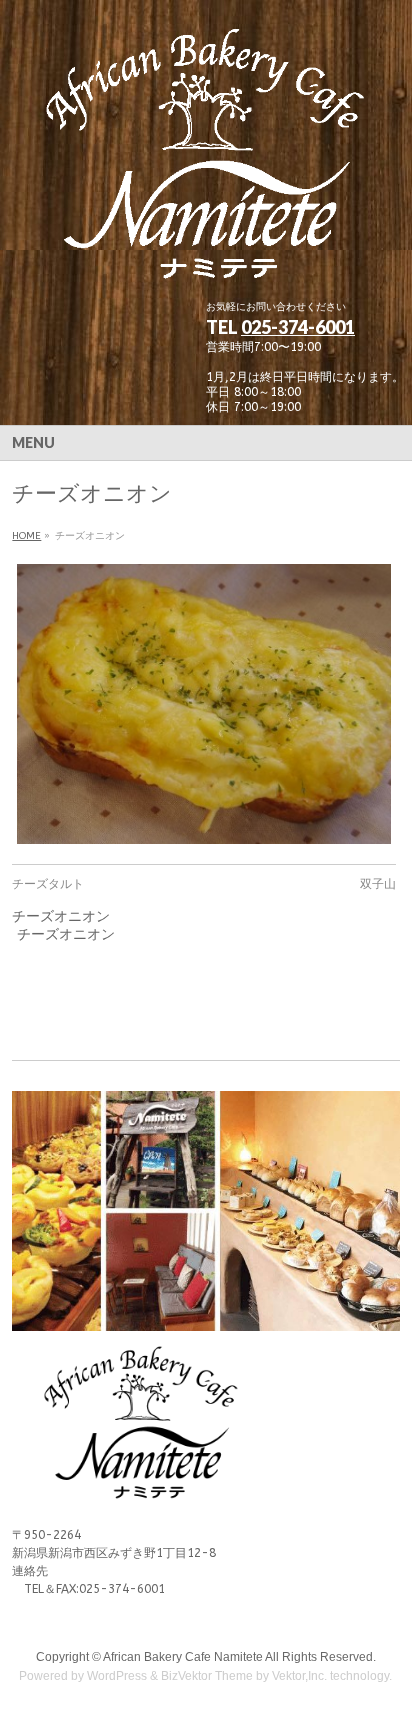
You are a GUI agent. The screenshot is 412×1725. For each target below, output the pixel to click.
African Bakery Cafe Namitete (183, 1657)
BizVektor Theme (207, 1676)
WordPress (117, 1676)
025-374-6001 (298, 327)
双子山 (378, 884)
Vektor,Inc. (299, 1676)
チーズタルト (48, 884)
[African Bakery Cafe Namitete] (205, 267)
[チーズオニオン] (203, 704)
